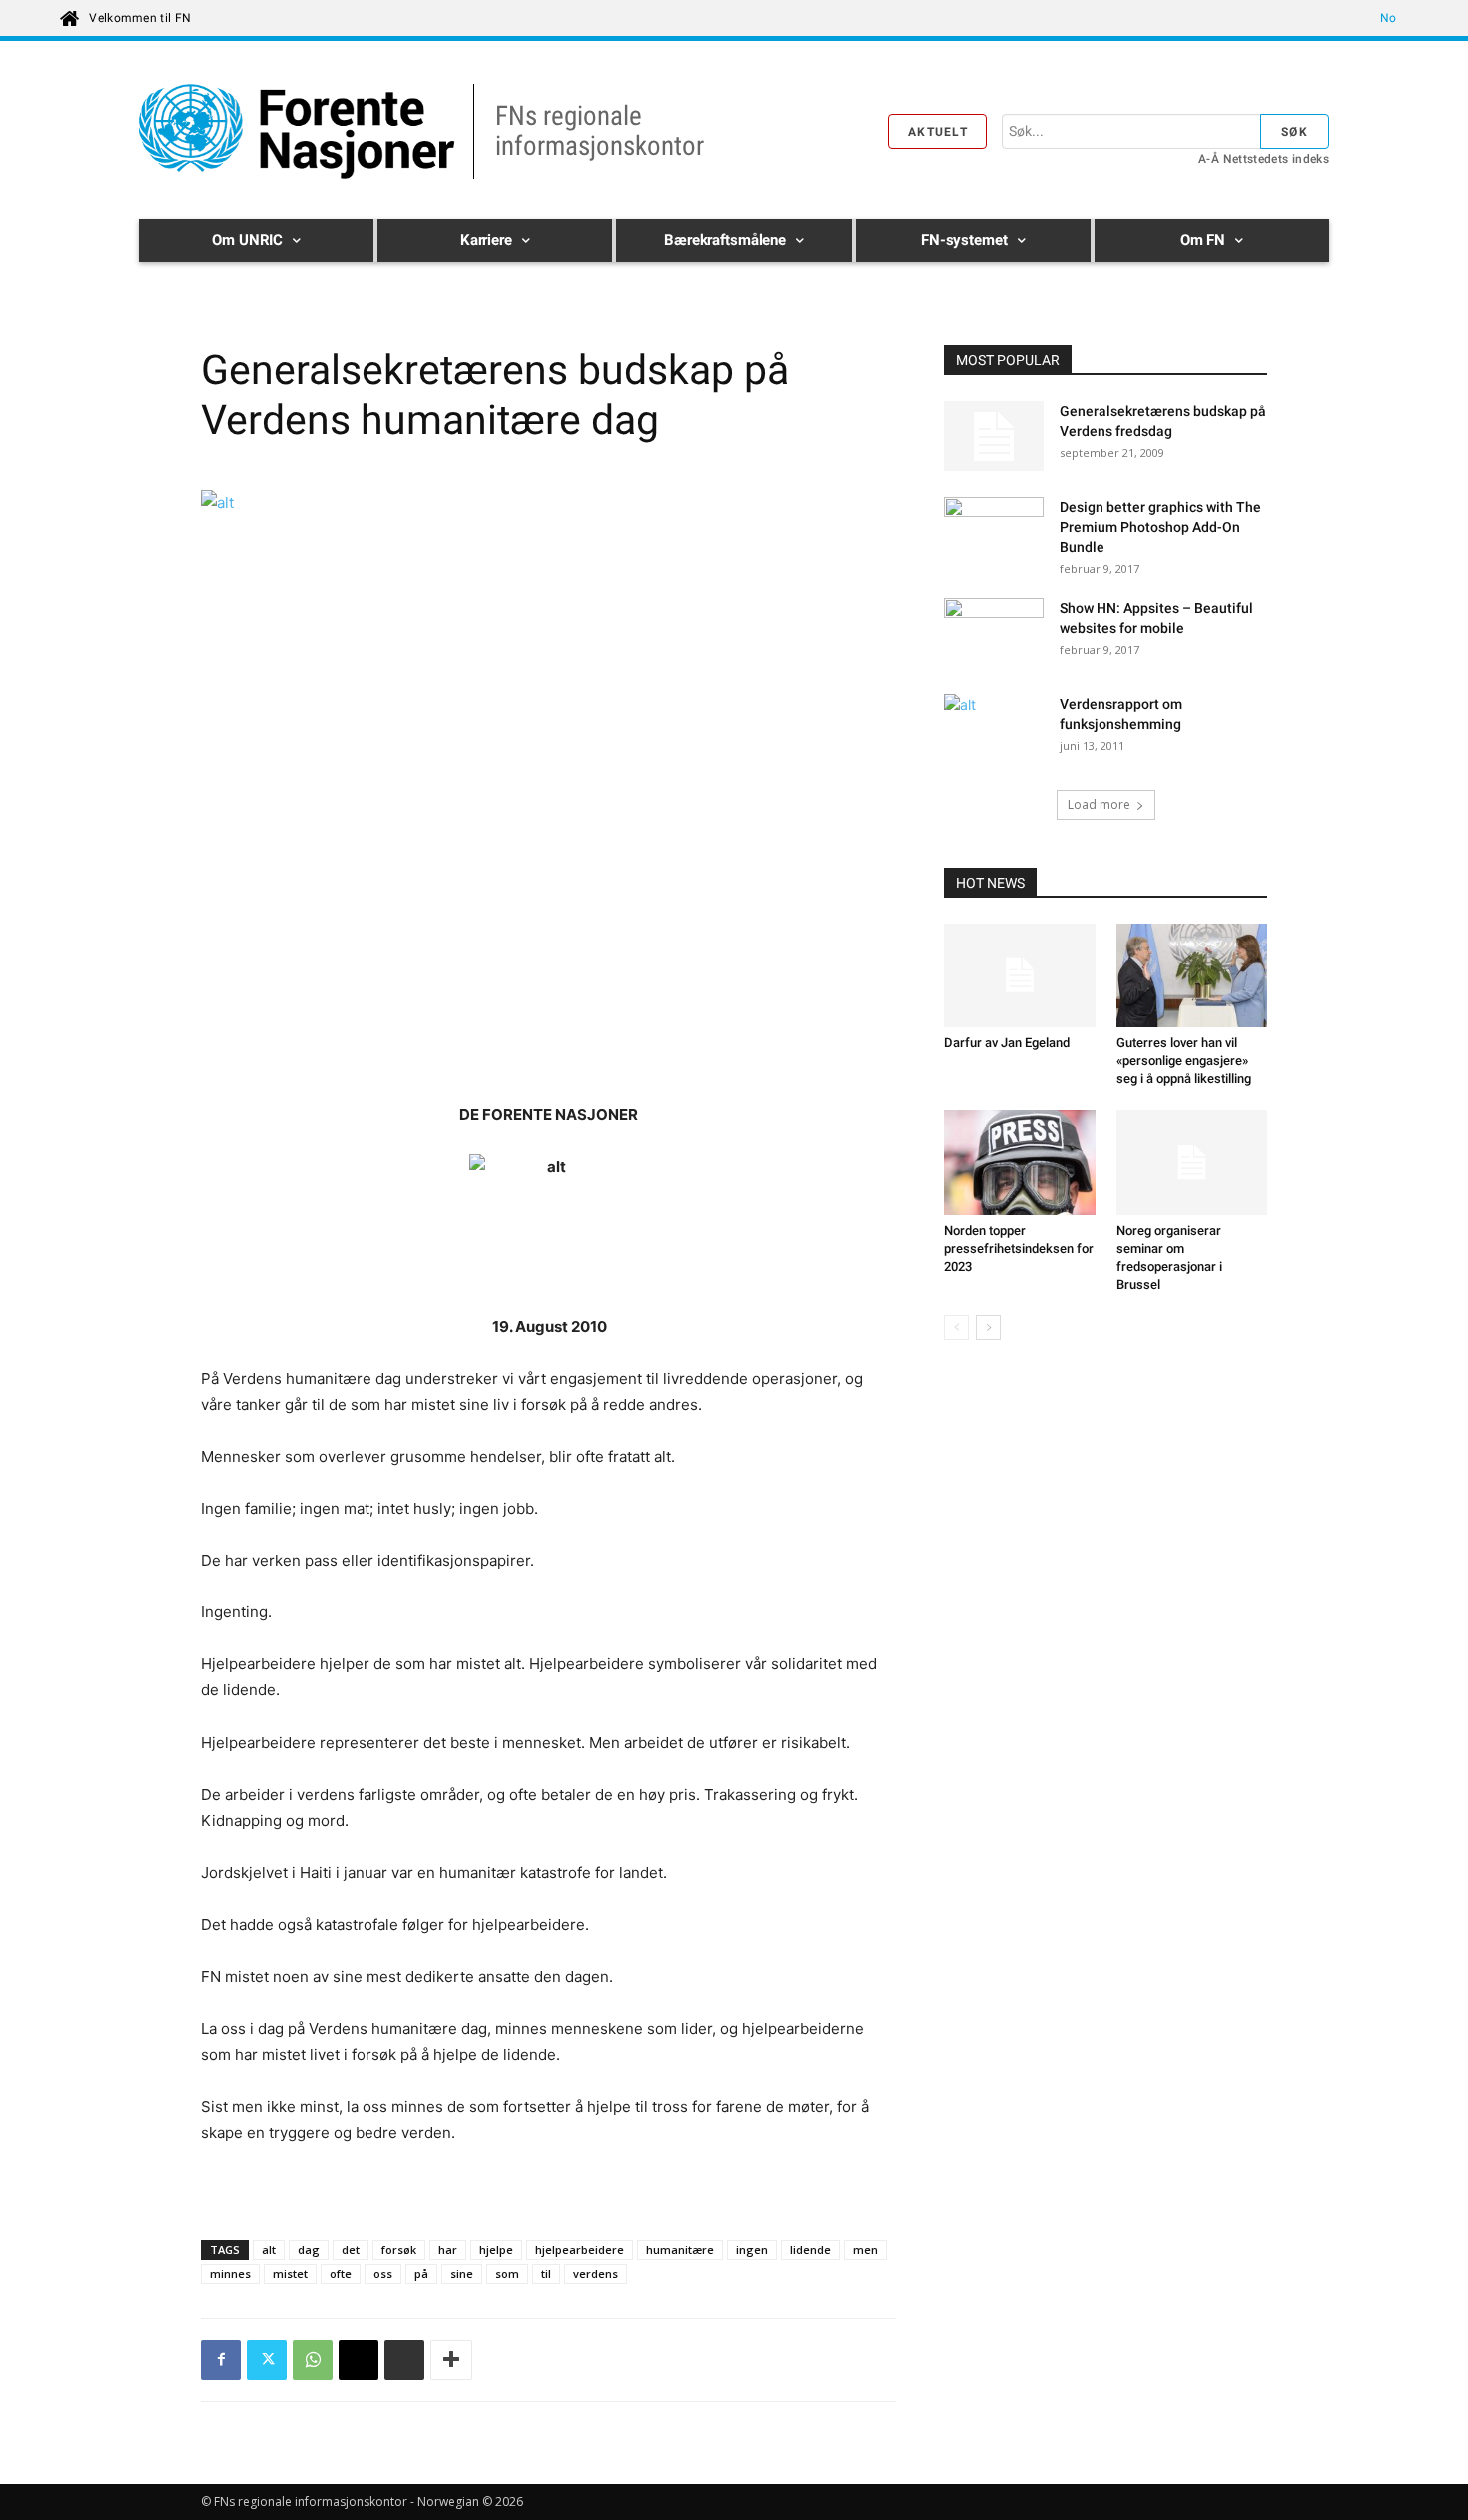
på (421, 2274)
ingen (752, 2250)
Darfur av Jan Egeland (1007, 1043)
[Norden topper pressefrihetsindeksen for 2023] (1020, 1162)
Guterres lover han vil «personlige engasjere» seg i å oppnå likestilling (1184, 1061)
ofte (341, 2274)
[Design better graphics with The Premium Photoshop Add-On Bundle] (994, 532)
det (351, 2250)
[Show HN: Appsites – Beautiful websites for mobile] (994, 633)
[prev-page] (956, 1327)
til (546, 2274)
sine (462, 2274)
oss (383, 2274)
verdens (596, 2274)
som (507, 2274)
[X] (267, 2360)
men (865, 2250)
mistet (290, 2274)
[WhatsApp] (313, 2360)
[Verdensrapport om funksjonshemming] (994, 729)
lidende (810, 2250)
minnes (230, 2274)
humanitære (680, 2250)
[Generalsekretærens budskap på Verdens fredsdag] (994, 436)
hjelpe (496, 2250)
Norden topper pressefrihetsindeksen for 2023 (1019, 1249)
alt (269, 2250)
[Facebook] (221, 2360)
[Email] (359, 2360)
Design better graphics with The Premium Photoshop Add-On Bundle (1160, 527)
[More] (451, 2360)
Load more (1099, 804)
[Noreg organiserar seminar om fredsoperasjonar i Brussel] (1192, 1162)
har (448, 2250)
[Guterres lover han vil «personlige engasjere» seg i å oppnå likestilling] (1192, 975)
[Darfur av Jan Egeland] (1020, 975)
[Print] (404, 2360)
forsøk (399, 2250)
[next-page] (988, 1327)
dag (309, 2250)
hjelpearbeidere (580, 2250)
